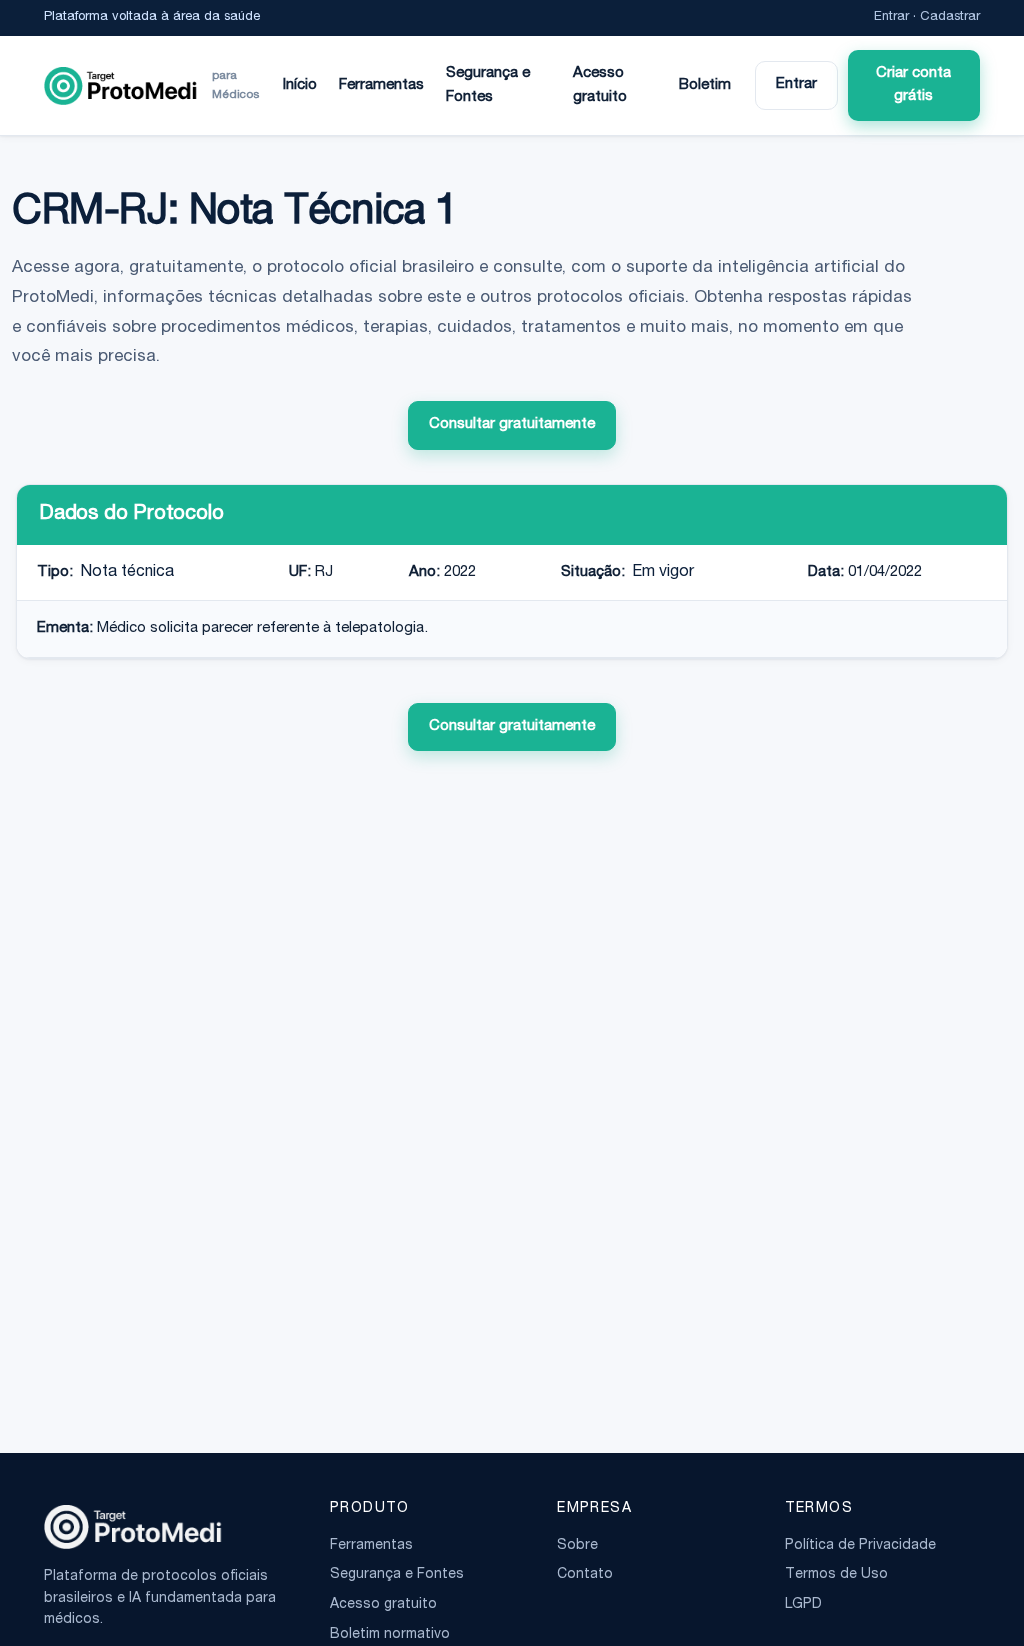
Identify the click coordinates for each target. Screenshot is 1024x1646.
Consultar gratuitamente (512, 424)
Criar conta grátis (913, 85)
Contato (585, 1575)
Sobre (577, 1546)
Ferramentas (381, 85)
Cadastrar (950, 17)
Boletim (705, 85)
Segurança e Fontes (488, 85)
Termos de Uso (836, 1575)
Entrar (891, 17)
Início (300, 85)
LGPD (803, 1605)
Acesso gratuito (600, 85)
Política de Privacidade (860, 1546)
